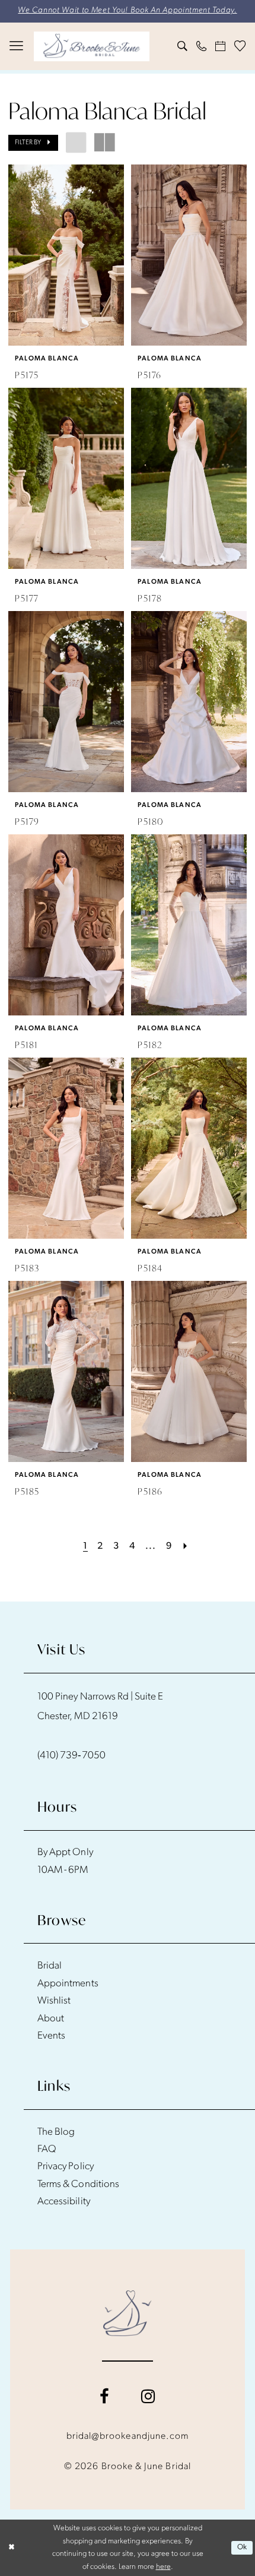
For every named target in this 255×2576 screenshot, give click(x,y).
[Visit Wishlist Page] (240, 46)
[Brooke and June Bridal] (127, 2313)
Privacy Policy (66, 2167)
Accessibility (64, 2202)
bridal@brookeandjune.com (128, 2436)
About (51, 2019)
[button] (17, 46)
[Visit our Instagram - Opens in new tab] (148, 2397)
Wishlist (54, 2001)
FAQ (47, 2149)
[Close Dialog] (11, 2548)
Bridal (50, 1966)
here (163, 2567)
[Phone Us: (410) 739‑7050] (202, 46)
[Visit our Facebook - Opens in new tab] (104, 2397)
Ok (242, 2547)
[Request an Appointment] (221, 46)
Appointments (68, 1984)
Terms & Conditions (78, 2184)
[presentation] (66, 255)
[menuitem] (17, 46)
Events (51, 2036)
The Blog (56, 2132)
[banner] (92, 46)
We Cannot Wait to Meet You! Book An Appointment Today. (127, 10)
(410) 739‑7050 (71, 1756)
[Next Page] (186, 1547)
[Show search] (183, 46)
